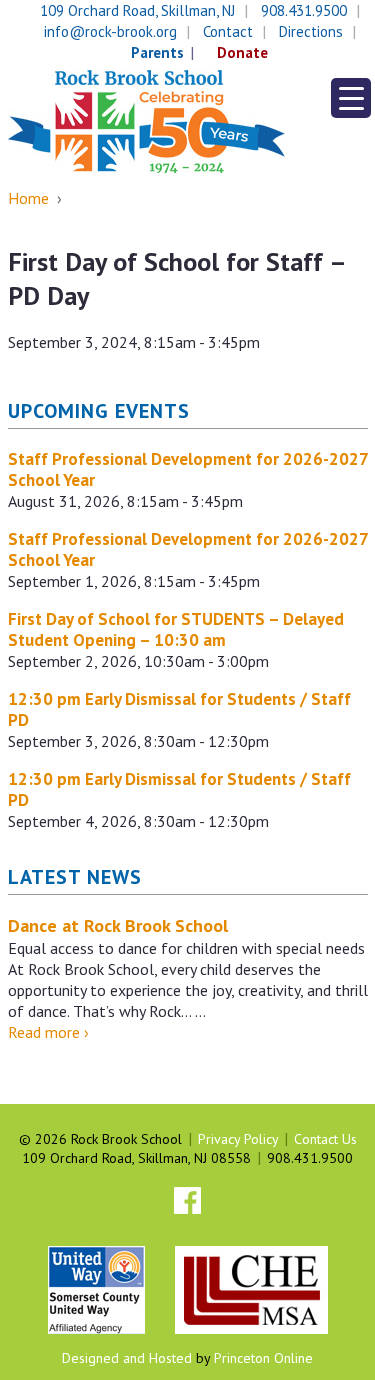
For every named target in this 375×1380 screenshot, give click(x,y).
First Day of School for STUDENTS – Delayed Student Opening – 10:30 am (176, 629)
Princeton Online (263, 1358)
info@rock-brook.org (110, 31)
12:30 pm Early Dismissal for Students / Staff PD (179, 709)
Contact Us (325, 1139)
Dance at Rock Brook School (118, 925)
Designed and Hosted (127, 1358)
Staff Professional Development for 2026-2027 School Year (188, 469)
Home (28, 198)
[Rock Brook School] (146, 120)
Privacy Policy (238, 1139)
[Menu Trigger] (351, 98)
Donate (242, 52)
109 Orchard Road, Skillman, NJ (137, 10)
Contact (228, 31)
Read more (48, 1032)
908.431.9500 (304, 10)
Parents (157, 52)
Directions (311, 31)
